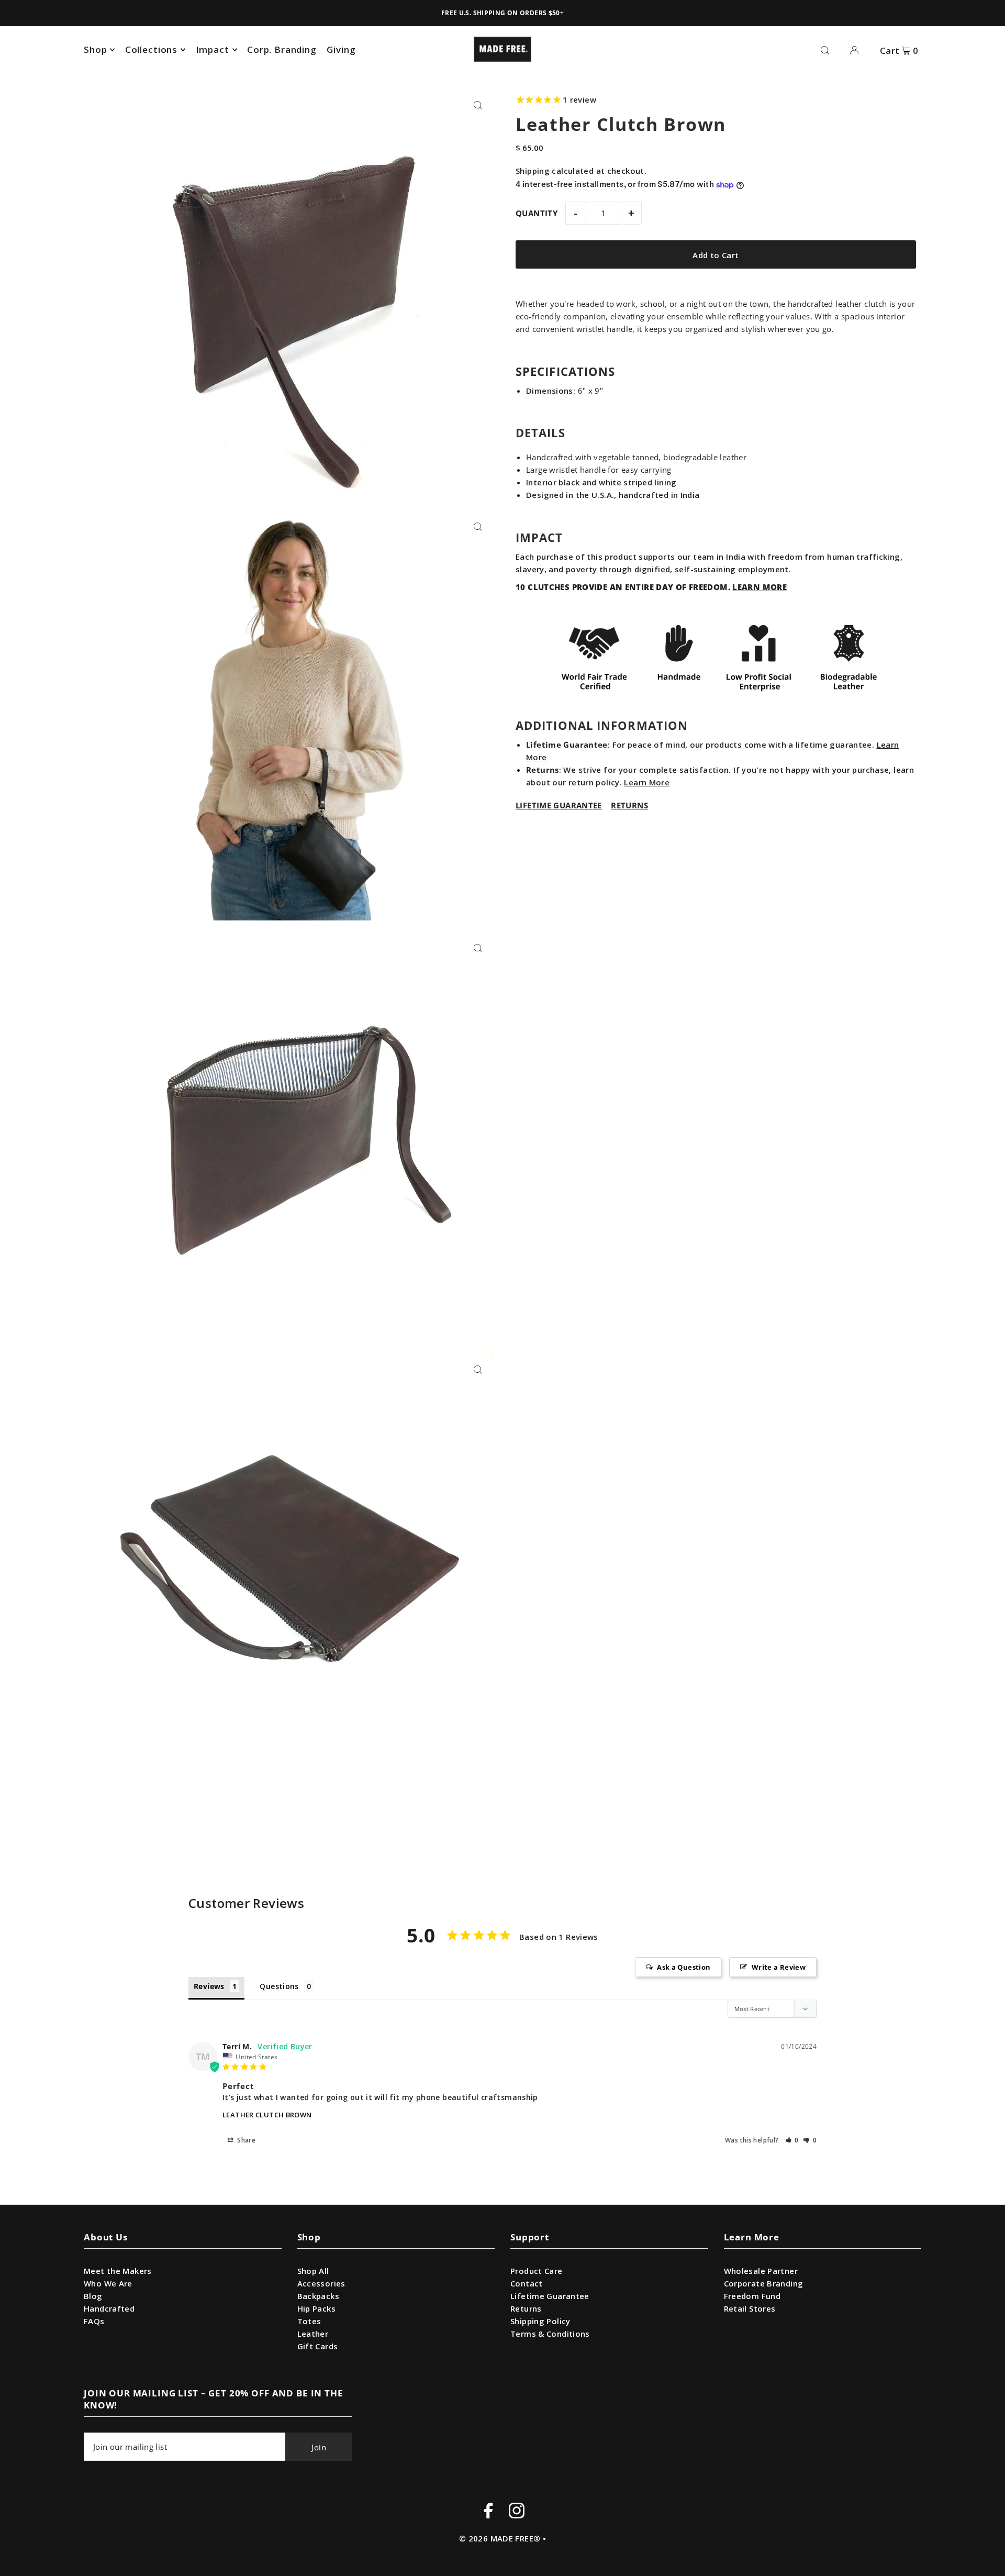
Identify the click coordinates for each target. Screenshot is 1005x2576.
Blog (93, 2296)
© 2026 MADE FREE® (500, 2538)
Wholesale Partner (761, 2271)
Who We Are (108, 2283)
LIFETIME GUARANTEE (559, 805)
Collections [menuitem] (151, 49)
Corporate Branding (764, 2283)
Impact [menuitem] (213, 49)
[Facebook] (488, 2512)
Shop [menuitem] (95, 49)
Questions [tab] (279, 1986)
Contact (527, 2283)
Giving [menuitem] (341, 49)
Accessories (321, 2283)
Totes (309, 2321)
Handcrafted (109, 2308)
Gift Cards (318, 2346)
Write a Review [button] (779, 1967)
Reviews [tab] (209, 1986)
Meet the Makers (118, 2271)
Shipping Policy (540, 2321)
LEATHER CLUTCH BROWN (267, 2115)
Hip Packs (316, 2308)
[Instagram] (517, 2512)
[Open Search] (825, 49)
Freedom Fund (752, 2296)
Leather (313, 2334)
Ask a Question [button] (684, 1967)
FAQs (94, 2321)
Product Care (537, 2271)
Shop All (313, 2271)
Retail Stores (750, 2308)
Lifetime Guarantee (550, 2296)
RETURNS (629, 805)
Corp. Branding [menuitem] (282, 49)
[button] (792, 2140)
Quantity (537, 214)
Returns (526, 2308)
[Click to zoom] (478, 105)
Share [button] (245, 2140)
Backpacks (318, 2296)
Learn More (647, 782)
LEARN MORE (760, 587)
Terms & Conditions (550, 2334)
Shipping (533, 171)
